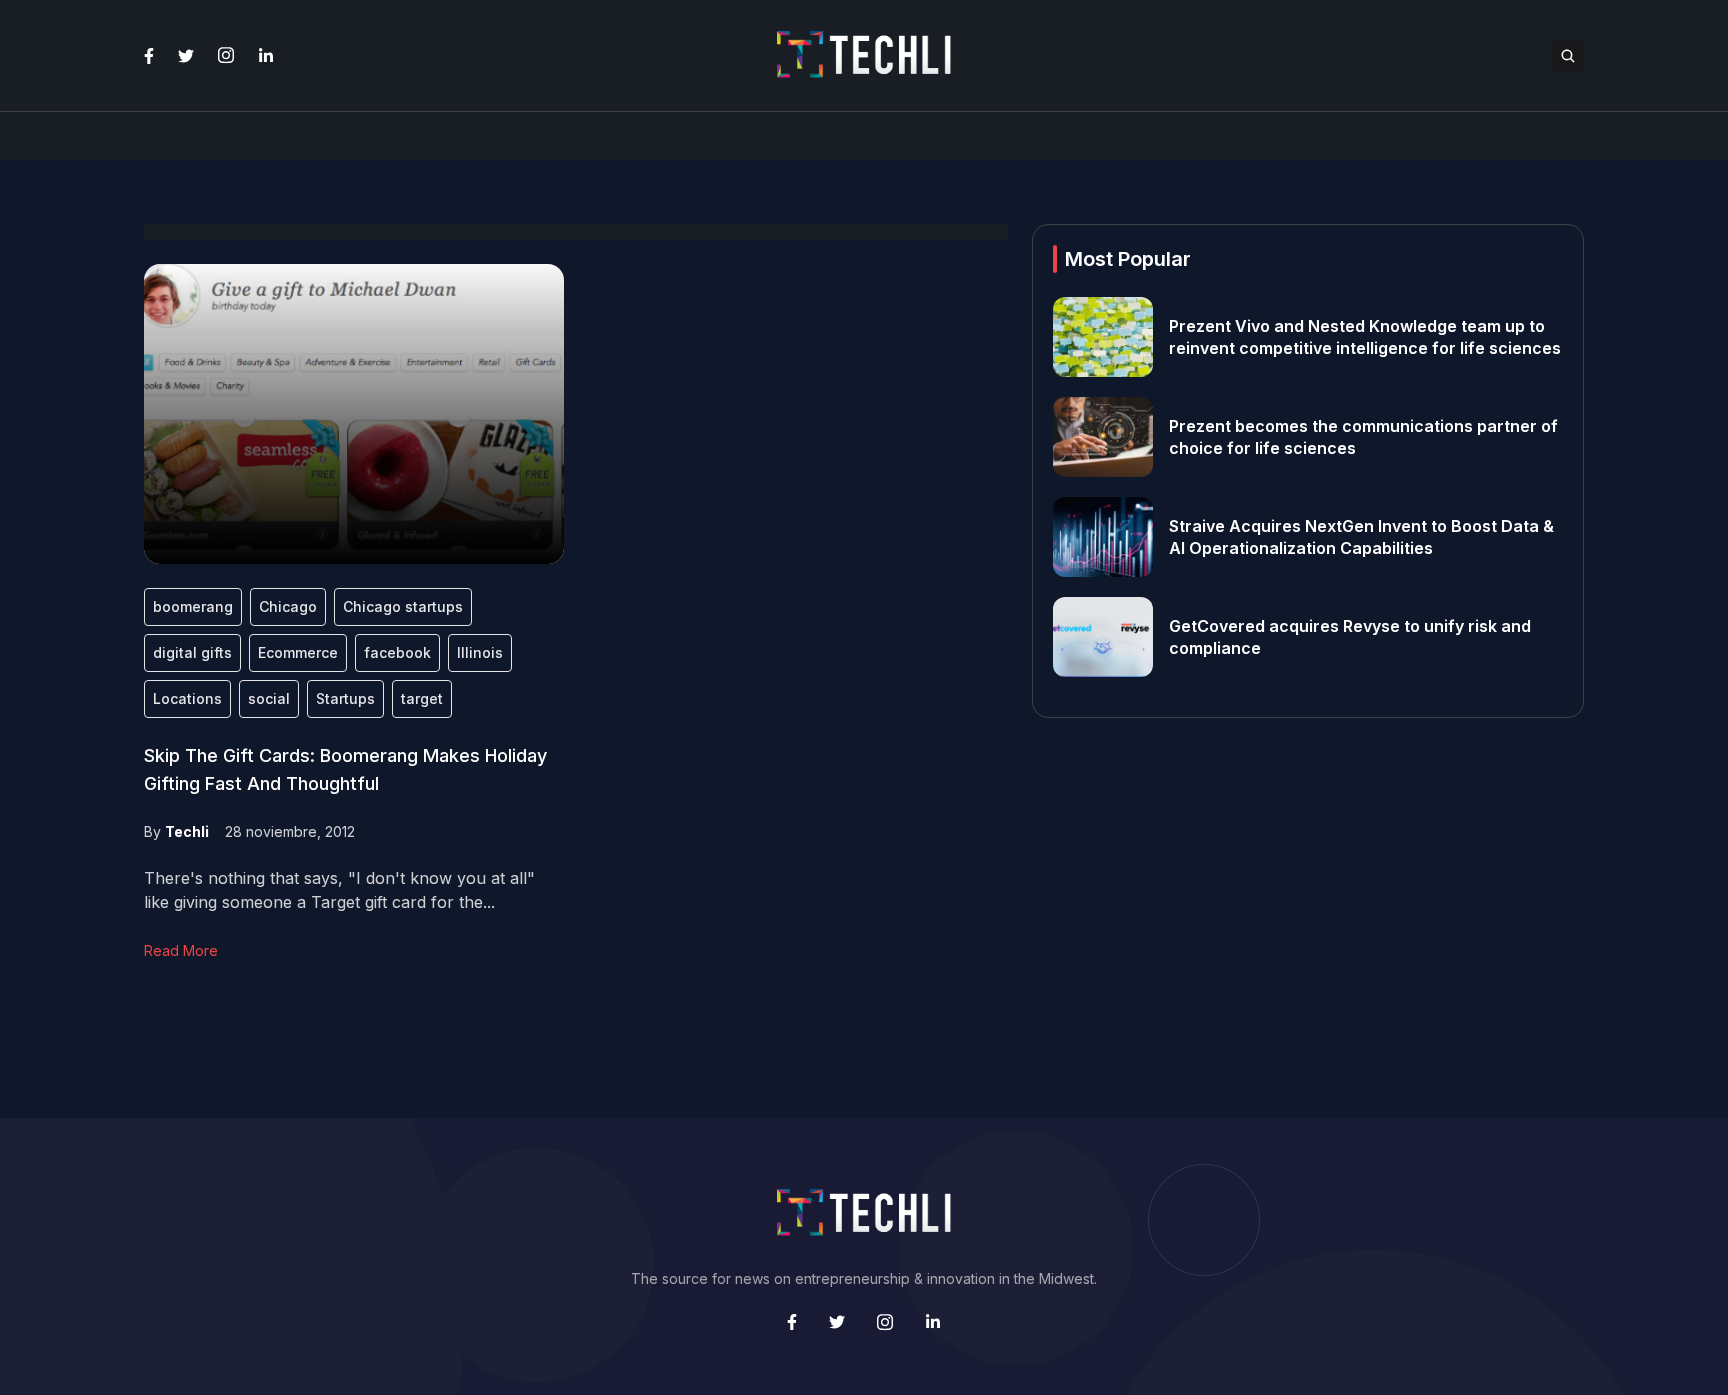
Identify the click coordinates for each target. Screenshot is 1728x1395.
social (269, 698)
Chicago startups (403, 606)
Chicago (288, 606)
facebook (397, 652)
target (422, 698)
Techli (187, 831)
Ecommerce (298, 652)
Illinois (480, 652)
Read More (181, 950)
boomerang (193, 606)
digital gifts (192, 652)
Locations (187, 698)
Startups (345, 698)
